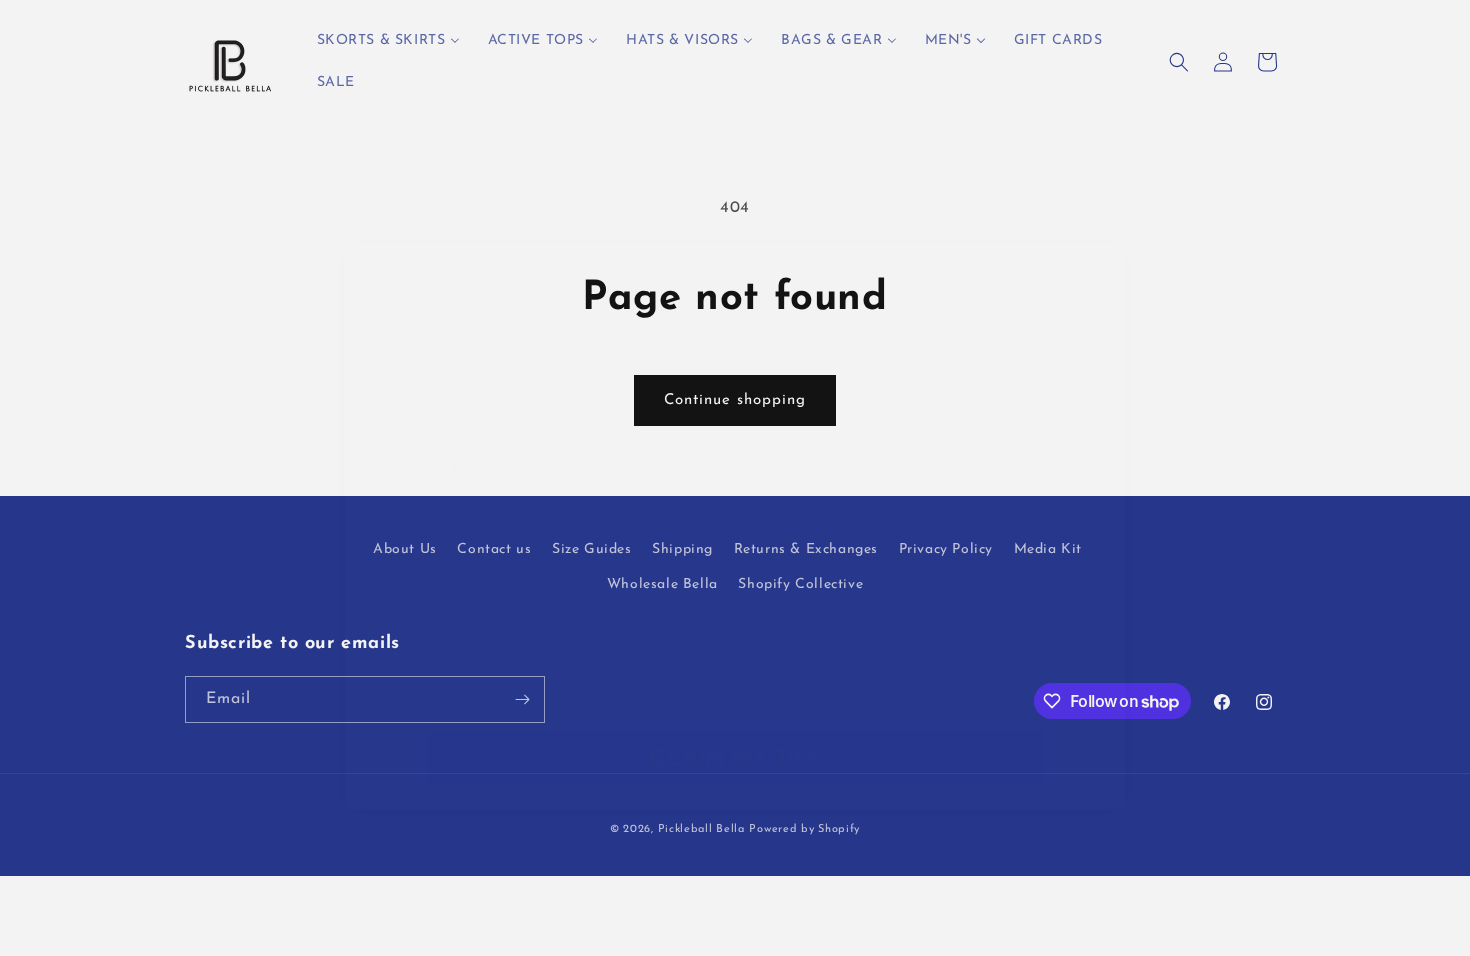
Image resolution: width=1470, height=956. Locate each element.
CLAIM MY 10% (735, 684)
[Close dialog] (1099, 245)
